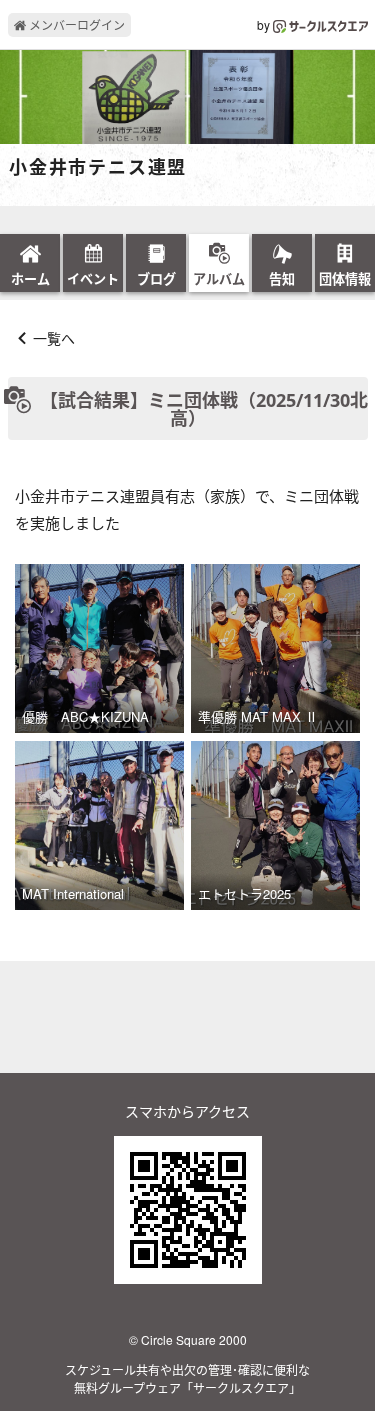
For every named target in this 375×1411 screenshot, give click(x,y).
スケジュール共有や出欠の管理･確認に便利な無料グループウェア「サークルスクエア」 (187, 1378)
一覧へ (54, 338)
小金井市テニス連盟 (98, 168)
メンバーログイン (75, 24)
